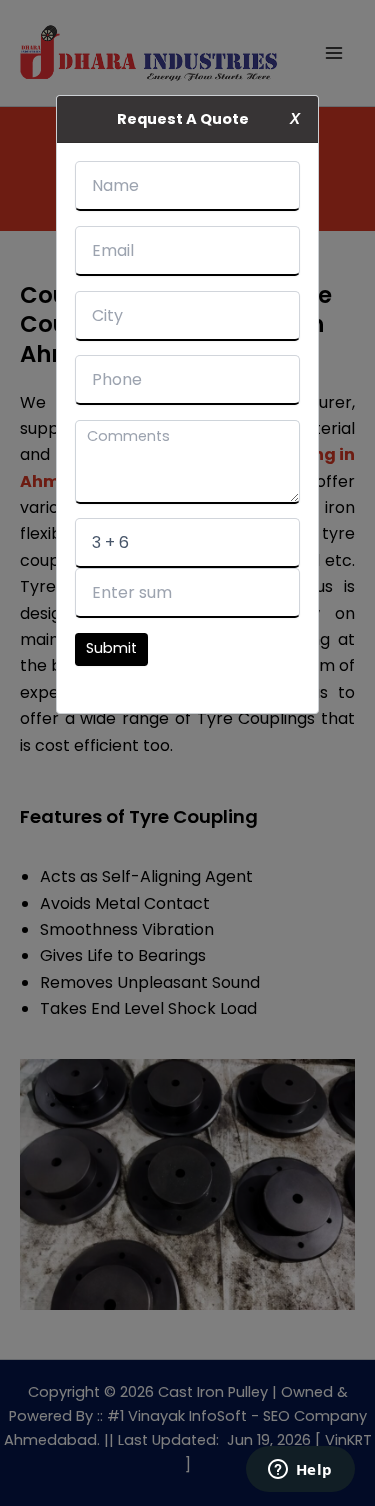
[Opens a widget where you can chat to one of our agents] (300, 1471)
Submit (111, 648)
